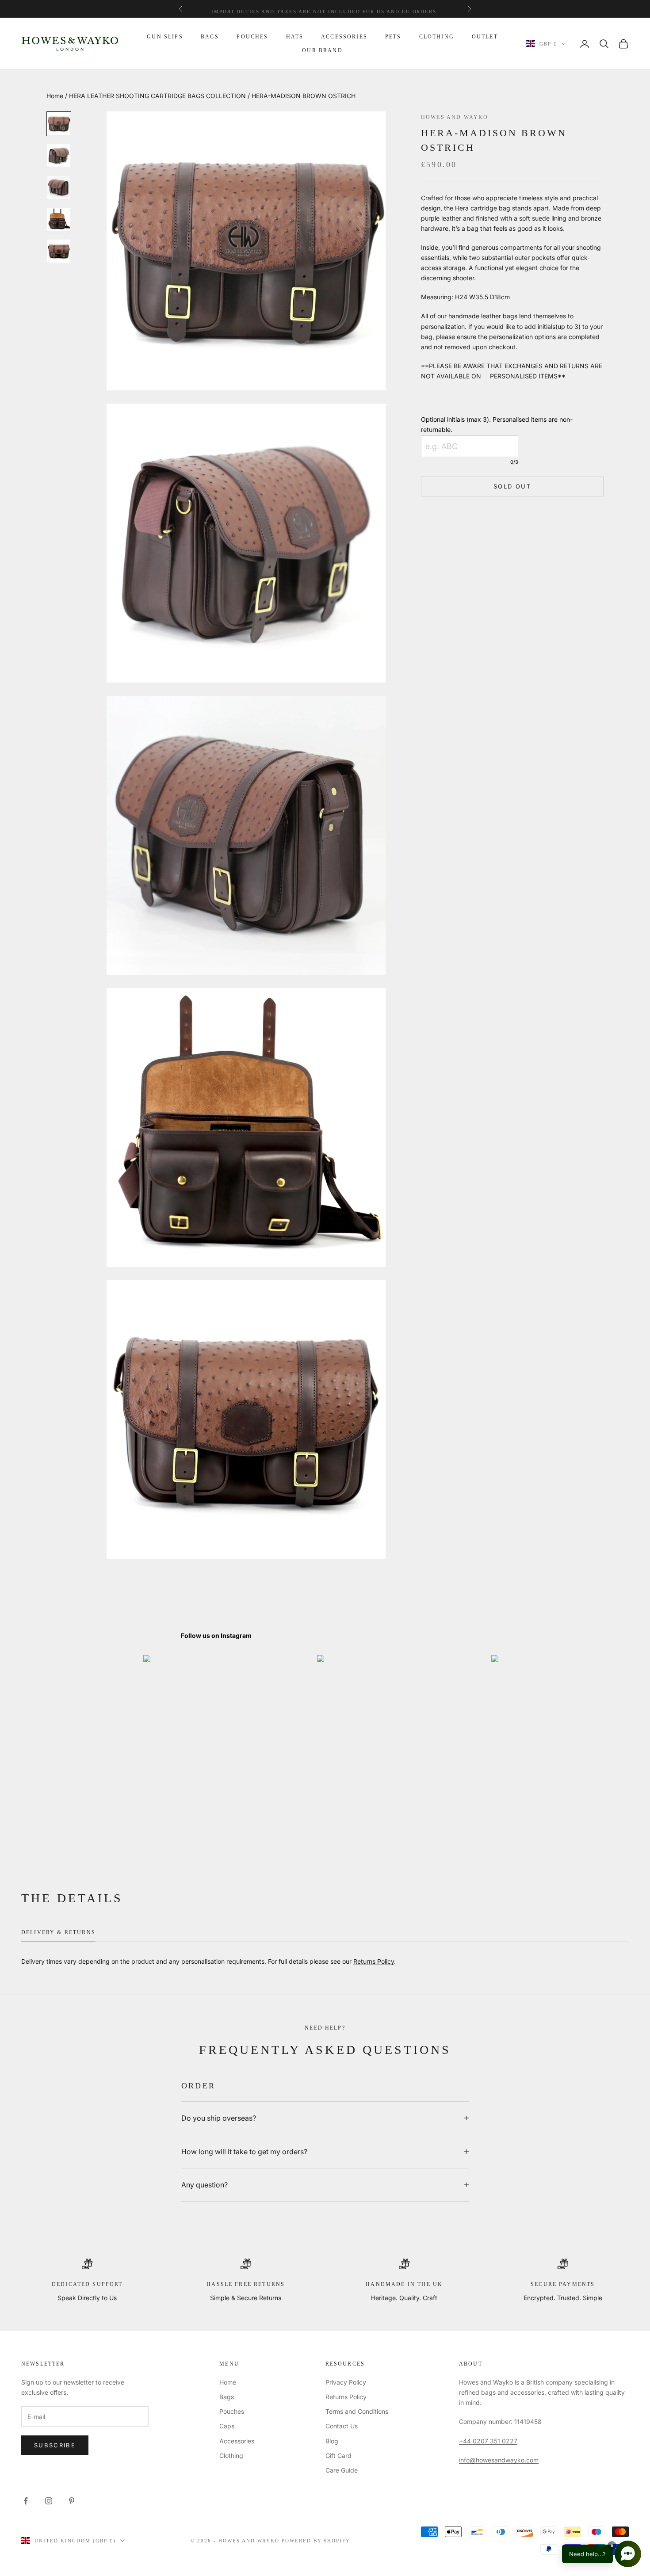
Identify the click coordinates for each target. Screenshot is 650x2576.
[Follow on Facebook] (26, 2501)
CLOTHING (437, 37)
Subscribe (55, 2445)
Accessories (237, 2441)
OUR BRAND (322, 50)
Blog (332, 2441)
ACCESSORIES (344, 37)
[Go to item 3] (59, 187)
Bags (227, 2397)
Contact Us (342, 2426)
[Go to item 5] (59, 251)
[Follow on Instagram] (49, 2501)
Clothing (231, 2456)
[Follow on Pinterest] (72, 2501)
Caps (227, 2426)
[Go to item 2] (59, 156)
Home (55, 96)
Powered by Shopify (316, 2541)
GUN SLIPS (165, 37)
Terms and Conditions (357, 2411)
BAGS (210, 37)
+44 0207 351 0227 (488, 2441)
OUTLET (485, 37)
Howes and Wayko (455, 117)
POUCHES (252, 37)
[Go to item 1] (59, 124)
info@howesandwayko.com (499, 2460)
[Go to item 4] (59, 219)
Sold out (512, 486)
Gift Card (338, 2456)
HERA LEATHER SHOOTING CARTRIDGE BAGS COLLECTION (157, 96)
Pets (393, 37)
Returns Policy (374, 1961)
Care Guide (342, 2470)
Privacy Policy (346, 2382)
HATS (295, 37)
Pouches (232, 2411)
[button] (602, 2554)
